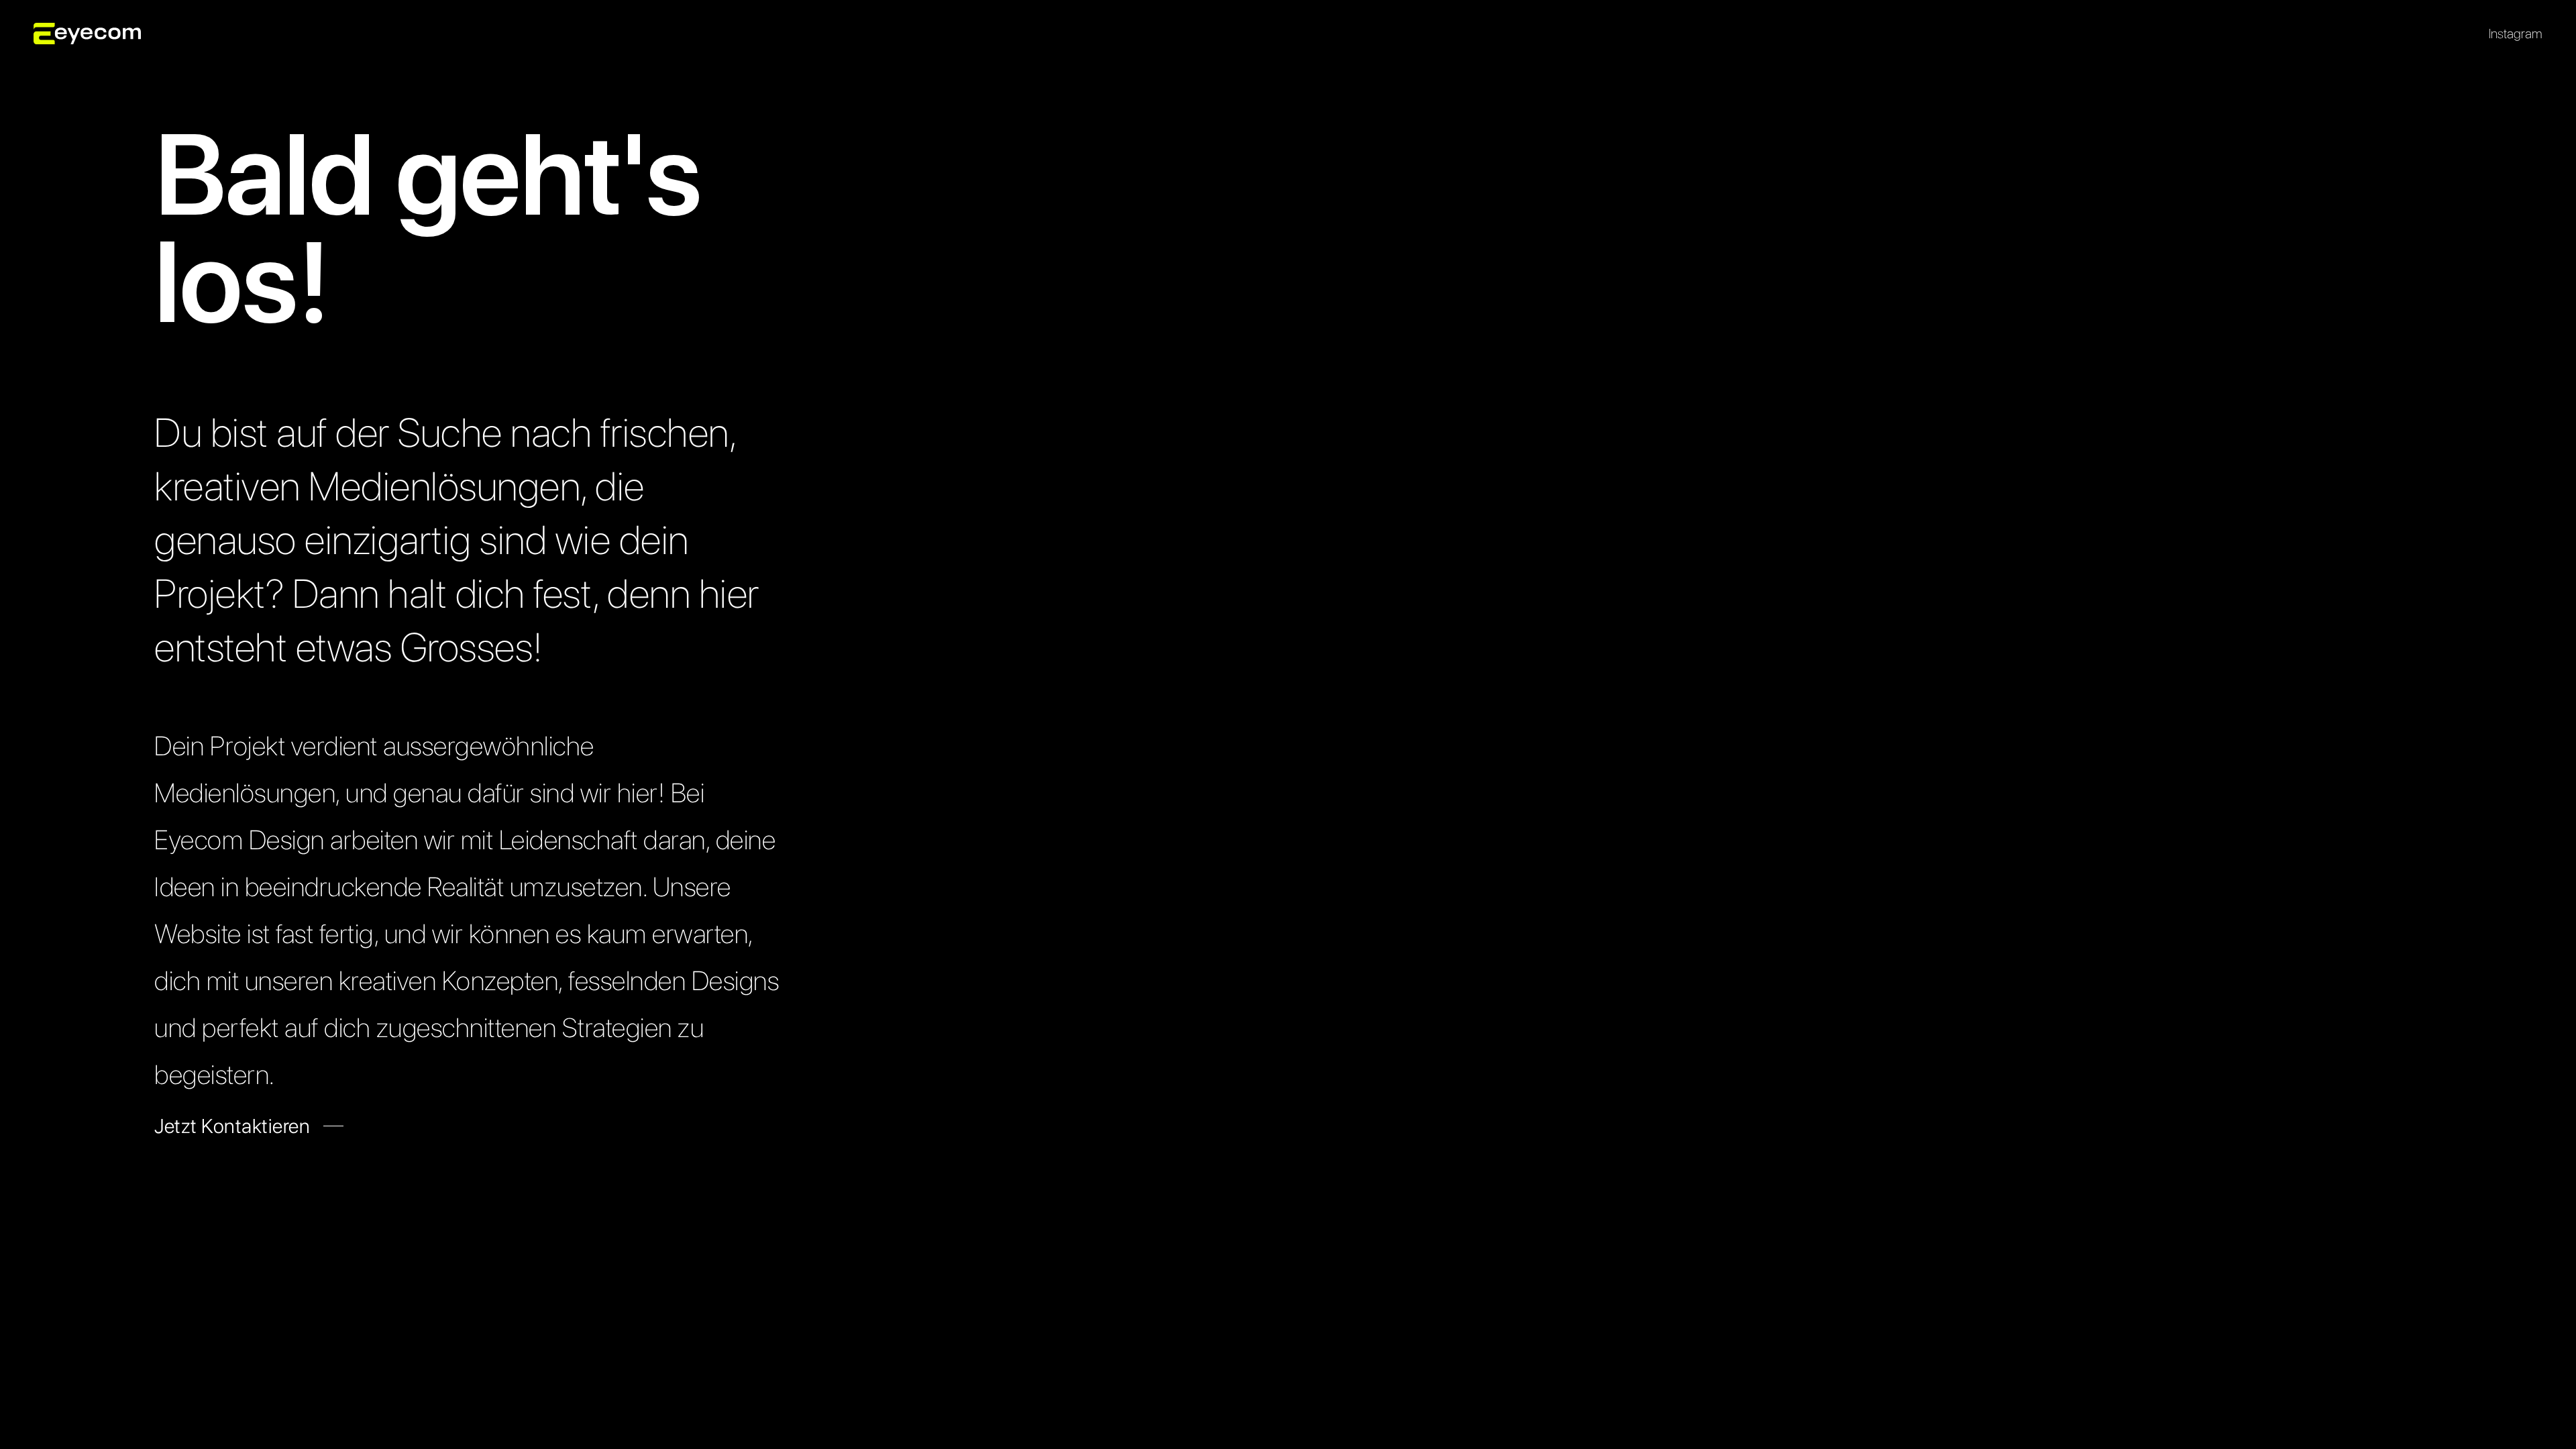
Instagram (2516, 34)
